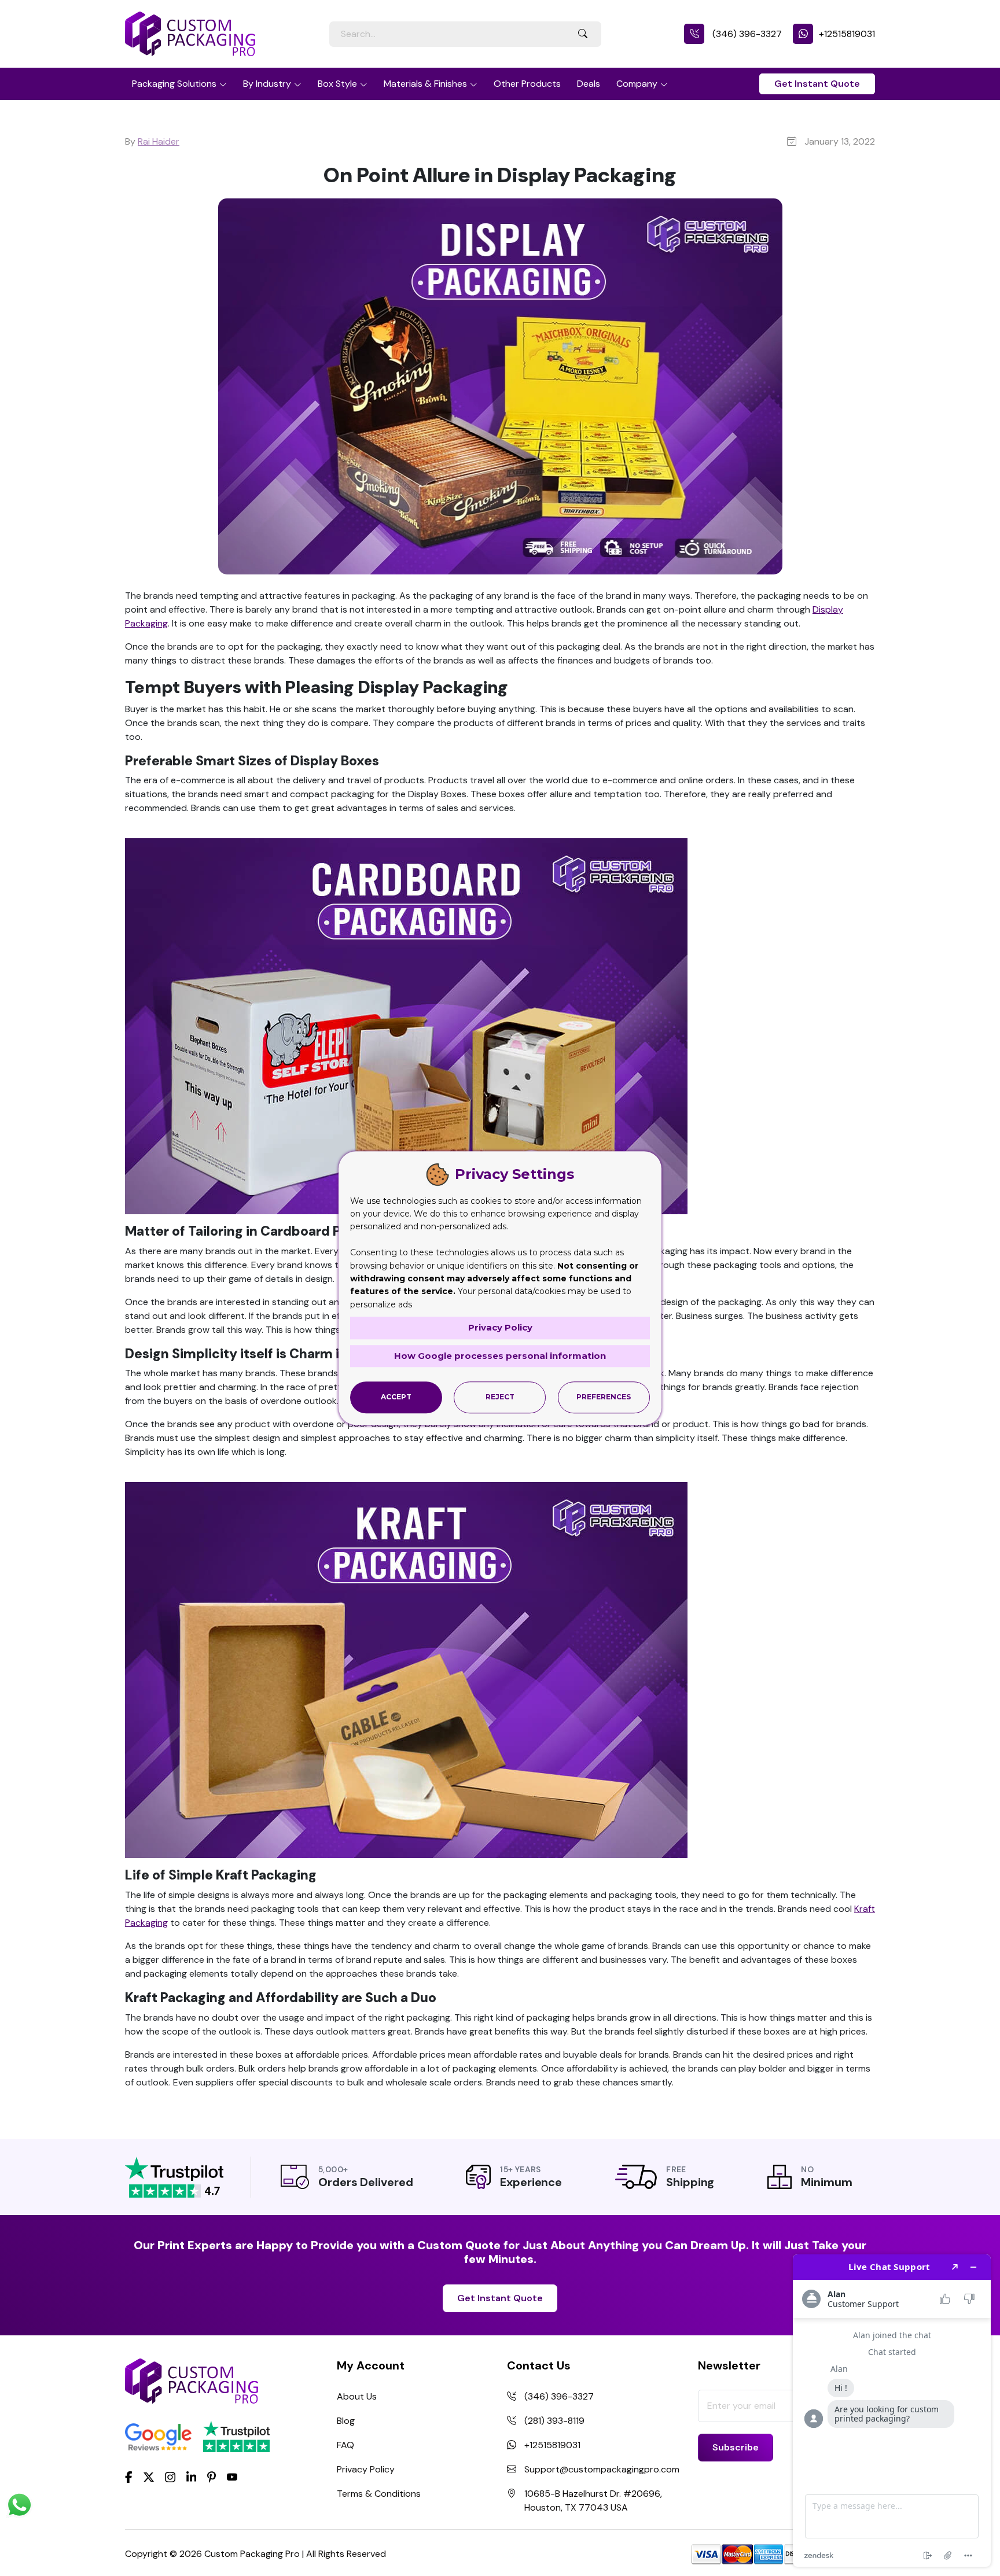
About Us (357, 2396)
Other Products (527, 84)
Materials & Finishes (425, 84)
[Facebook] (129, 2477)
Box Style (337, 84)
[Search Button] (583, 34)
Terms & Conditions (379, 2494)
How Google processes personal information (500, 1356)
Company (637, 84)
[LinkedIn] (192, 2477)
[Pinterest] (212, 2477)
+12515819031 (847, 34)
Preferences (604, 1397)
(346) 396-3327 (746, 34)
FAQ (345, 2445)
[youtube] (232, 2478)
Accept (396, 1397)
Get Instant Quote (817, 84)
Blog (346, 2421)
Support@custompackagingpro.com (602, 2469)
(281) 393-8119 (554, 2421)
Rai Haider (159, 141)
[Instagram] (170, 2478)
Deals (589, 84)
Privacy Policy (366, 2469)
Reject (500, 1397)
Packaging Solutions (174, 84)
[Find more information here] (892, 2411)
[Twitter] (149, 2478)
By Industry (267, 84)
